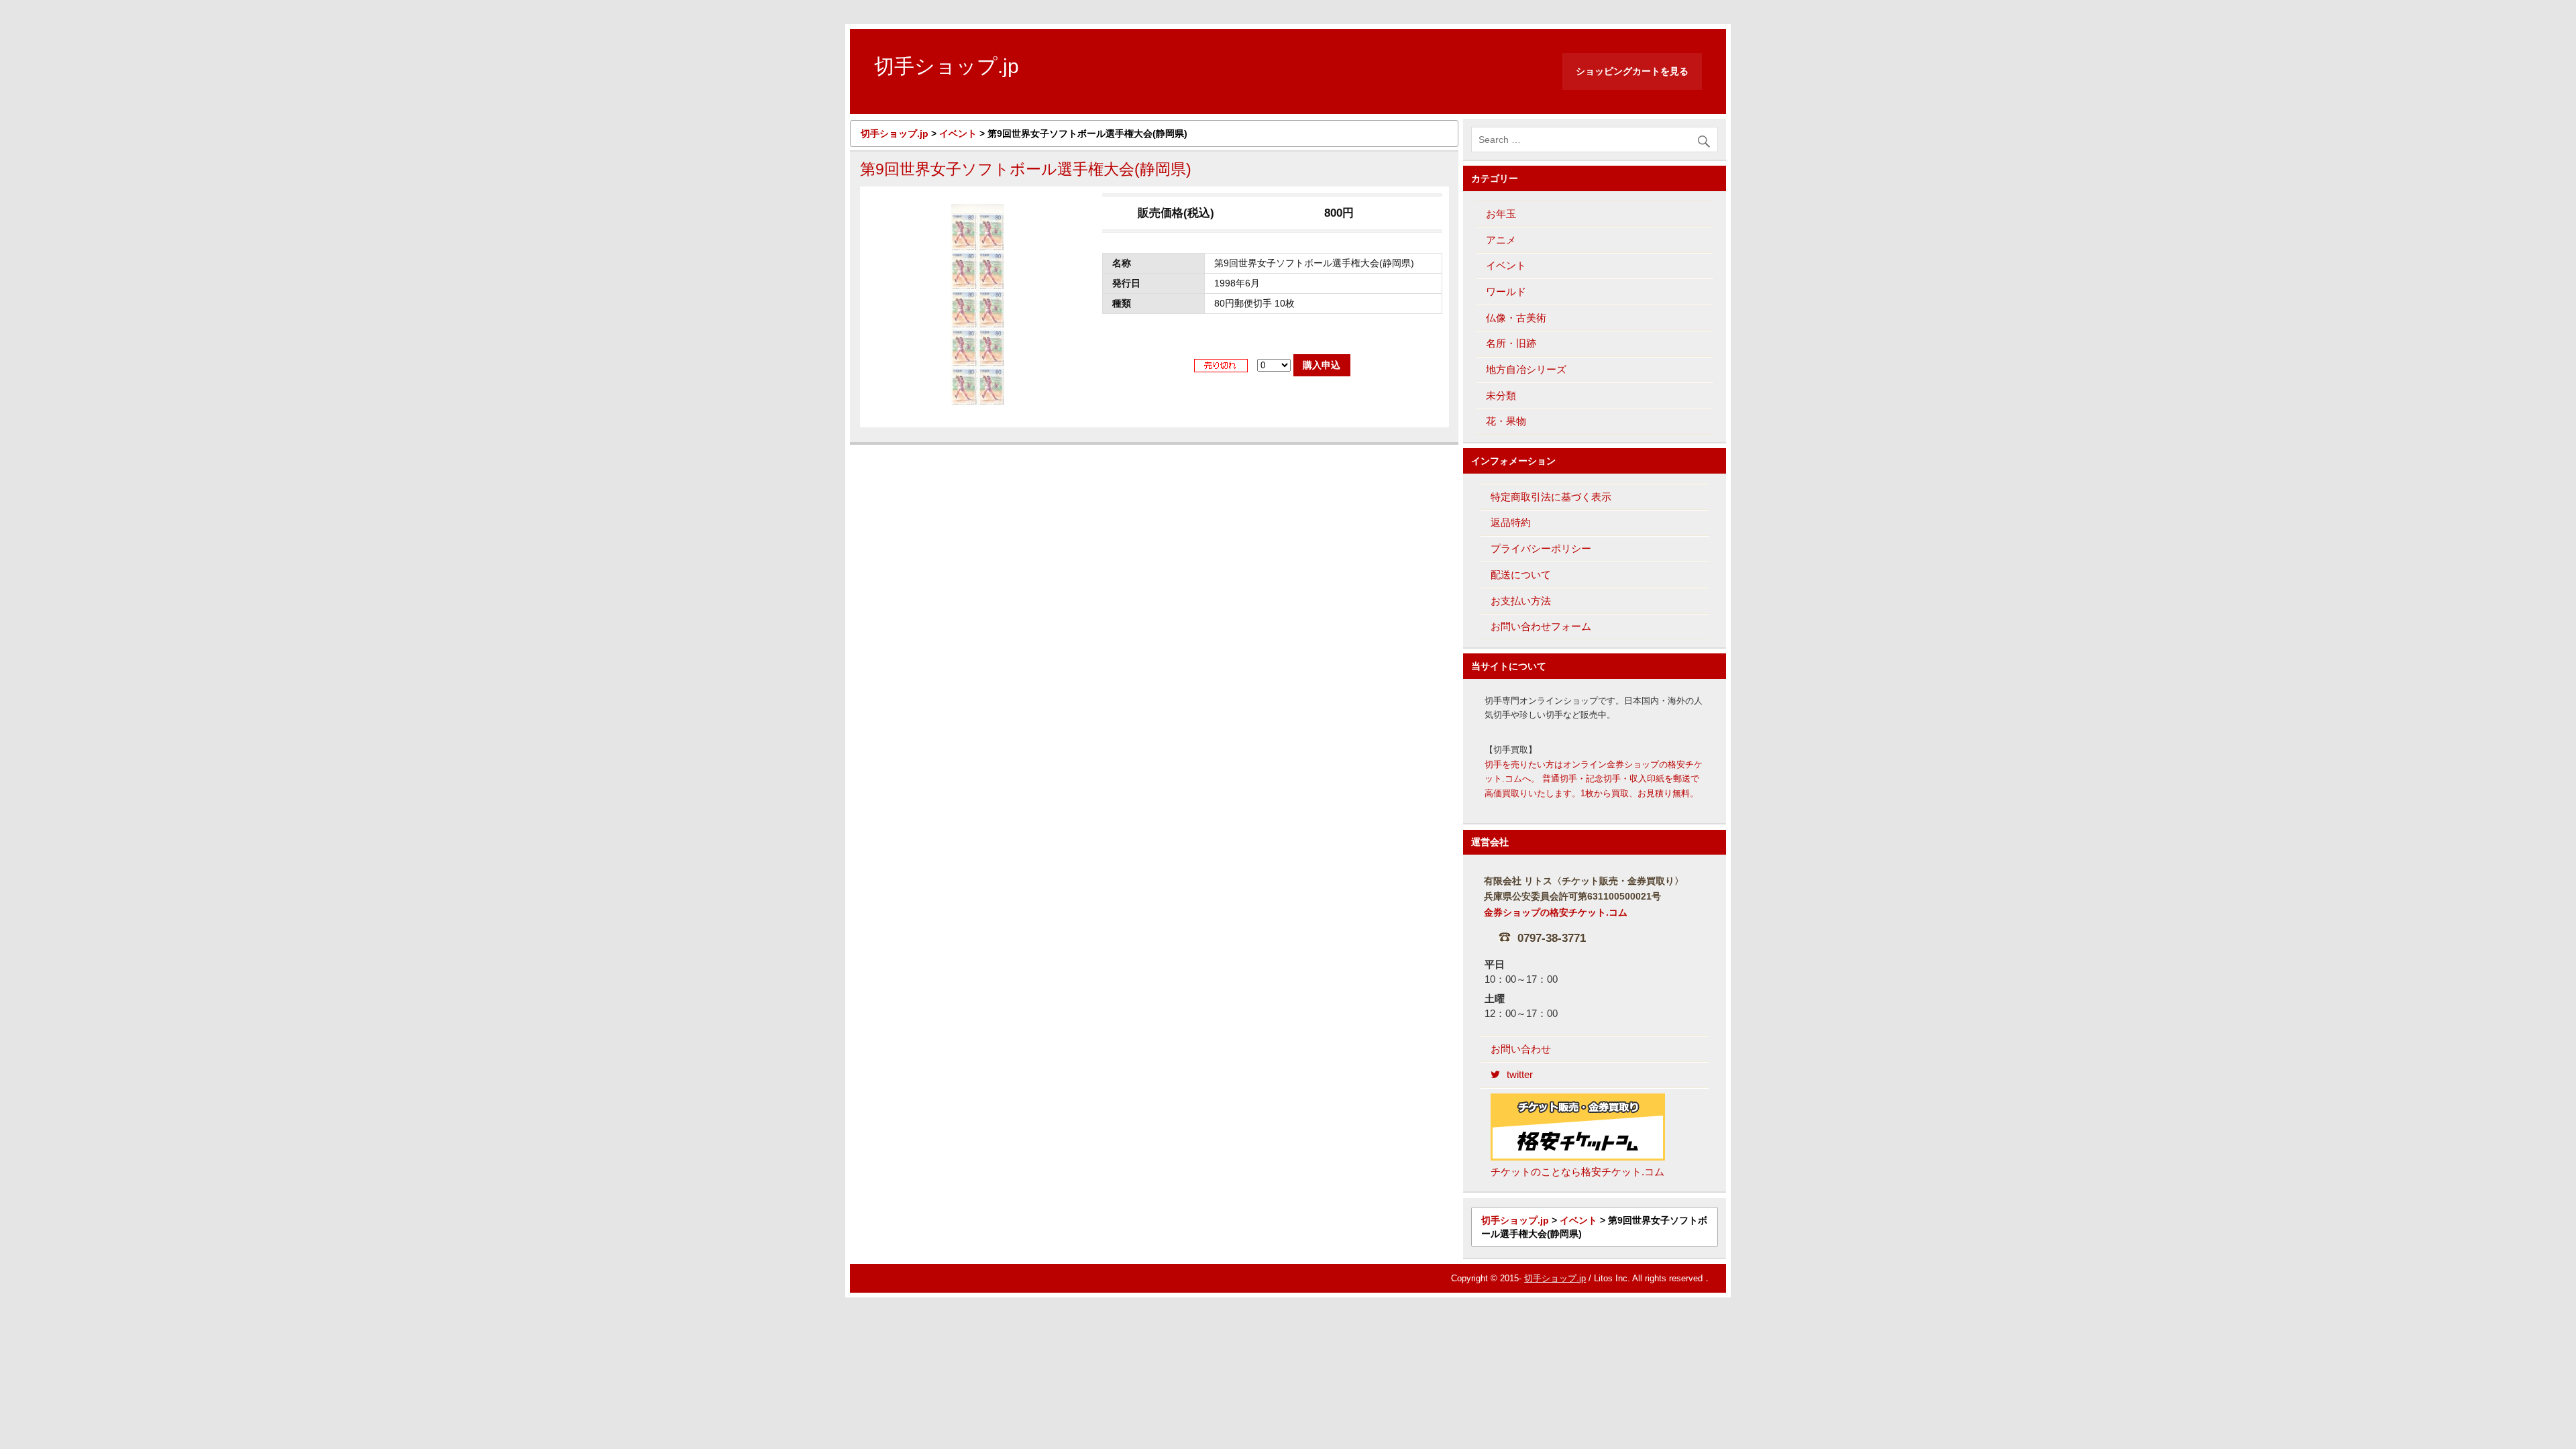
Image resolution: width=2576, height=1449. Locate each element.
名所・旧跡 (1511, 343)
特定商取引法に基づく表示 (1551, 497)
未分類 (1501, 395)
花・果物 (1506, 421)
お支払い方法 (1521, 601)
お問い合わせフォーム (1541, 626)
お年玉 (1501, 214)
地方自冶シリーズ (1526, 369)
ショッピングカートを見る (1632, 71)
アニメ (1501, 240)
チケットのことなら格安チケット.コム (1577, 1172)
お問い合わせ (1521, 1049)
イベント (1506, 265)
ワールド (1506, 291)
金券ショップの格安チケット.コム (1556, 913)
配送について (1521, 575)
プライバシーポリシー (1541, 548)
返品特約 (1511, 522)
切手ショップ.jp (1555, 1278)
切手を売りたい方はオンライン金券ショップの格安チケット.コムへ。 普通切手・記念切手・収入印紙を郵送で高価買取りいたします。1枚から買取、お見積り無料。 (1594, 779)
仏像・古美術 (1516, 318)
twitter (1520, 1074)
